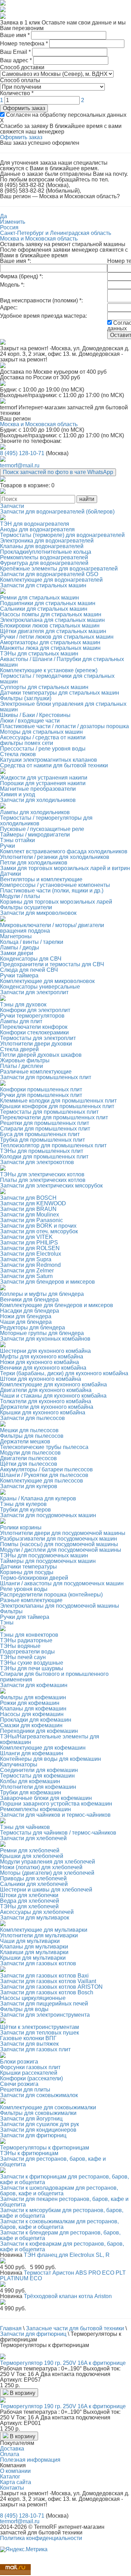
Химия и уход (17, 794)
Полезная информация (30, 2460)
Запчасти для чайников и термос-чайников (55, 1815)
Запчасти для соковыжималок (39, 2095)
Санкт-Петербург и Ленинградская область (56, 233)
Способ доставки (22, 67)
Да (3, 216)
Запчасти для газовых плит (35, 2049)
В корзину (22, 2393)
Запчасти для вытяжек (29, 2044)
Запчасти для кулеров (29, 1486)
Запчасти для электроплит (34, 992)
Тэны (7, 1623)
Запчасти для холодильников (38, 800)
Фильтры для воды (24, 2009)
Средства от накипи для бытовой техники (54, 765)
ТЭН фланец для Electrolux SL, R (67, 2255)
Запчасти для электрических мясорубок (51, 1186)
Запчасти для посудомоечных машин (48, 1515)
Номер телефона (24, 44)
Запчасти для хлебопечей (33, 1838)
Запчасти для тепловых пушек (39, 2033)
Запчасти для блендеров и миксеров (48, 1282)
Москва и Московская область (39, 239)
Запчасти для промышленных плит (46, 1077)
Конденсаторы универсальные (40, 987)
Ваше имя (15, 35)
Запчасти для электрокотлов (37, 1162)
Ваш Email (15, 52)
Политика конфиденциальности (41, 2538)
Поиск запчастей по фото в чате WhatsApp (58, 472)
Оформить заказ (24, 108)
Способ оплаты (20, 80)
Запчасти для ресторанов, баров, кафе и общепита (53, 2162)
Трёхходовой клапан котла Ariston (68, 2296)
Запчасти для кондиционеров (38, 2130)
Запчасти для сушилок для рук (39, 2124)
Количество (17, 93)
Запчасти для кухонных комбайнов (45, 1339)
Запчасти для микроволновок (38, 913)
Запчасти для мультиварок (35, 1918)
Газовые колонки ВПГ (28, 2038)
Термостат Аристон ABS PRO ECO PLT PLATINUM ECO (63, 2276)
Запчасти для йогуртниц (31, 2119)
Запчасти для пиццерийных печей (44, 2004)
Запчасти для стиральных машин (43, 585)
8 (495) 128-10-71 (22, 453)
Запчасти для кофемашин (34, 1685)
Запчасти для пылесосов (32, 1418)
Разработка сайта (23, 2544)
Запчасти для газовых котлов (38, 1963)
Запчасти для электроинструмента (45, 2015)
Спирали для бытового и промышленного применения (54, 1677)
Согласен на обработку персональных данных (65, 115)
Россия (9, 227)
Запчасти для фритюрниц (33, 2135)
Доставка (12, 2449)
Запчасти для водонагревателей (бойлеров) (57, 512)
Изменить (13, 222)
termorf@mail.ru (20, 465)
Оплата (10, 2454)
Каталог (10, 2477)
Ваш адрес (16, 60)
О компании (15, 2471)
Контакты (12, 2488)
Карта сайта (16, 2482)
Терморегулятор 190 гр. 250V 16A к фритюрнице (63, 2363)
